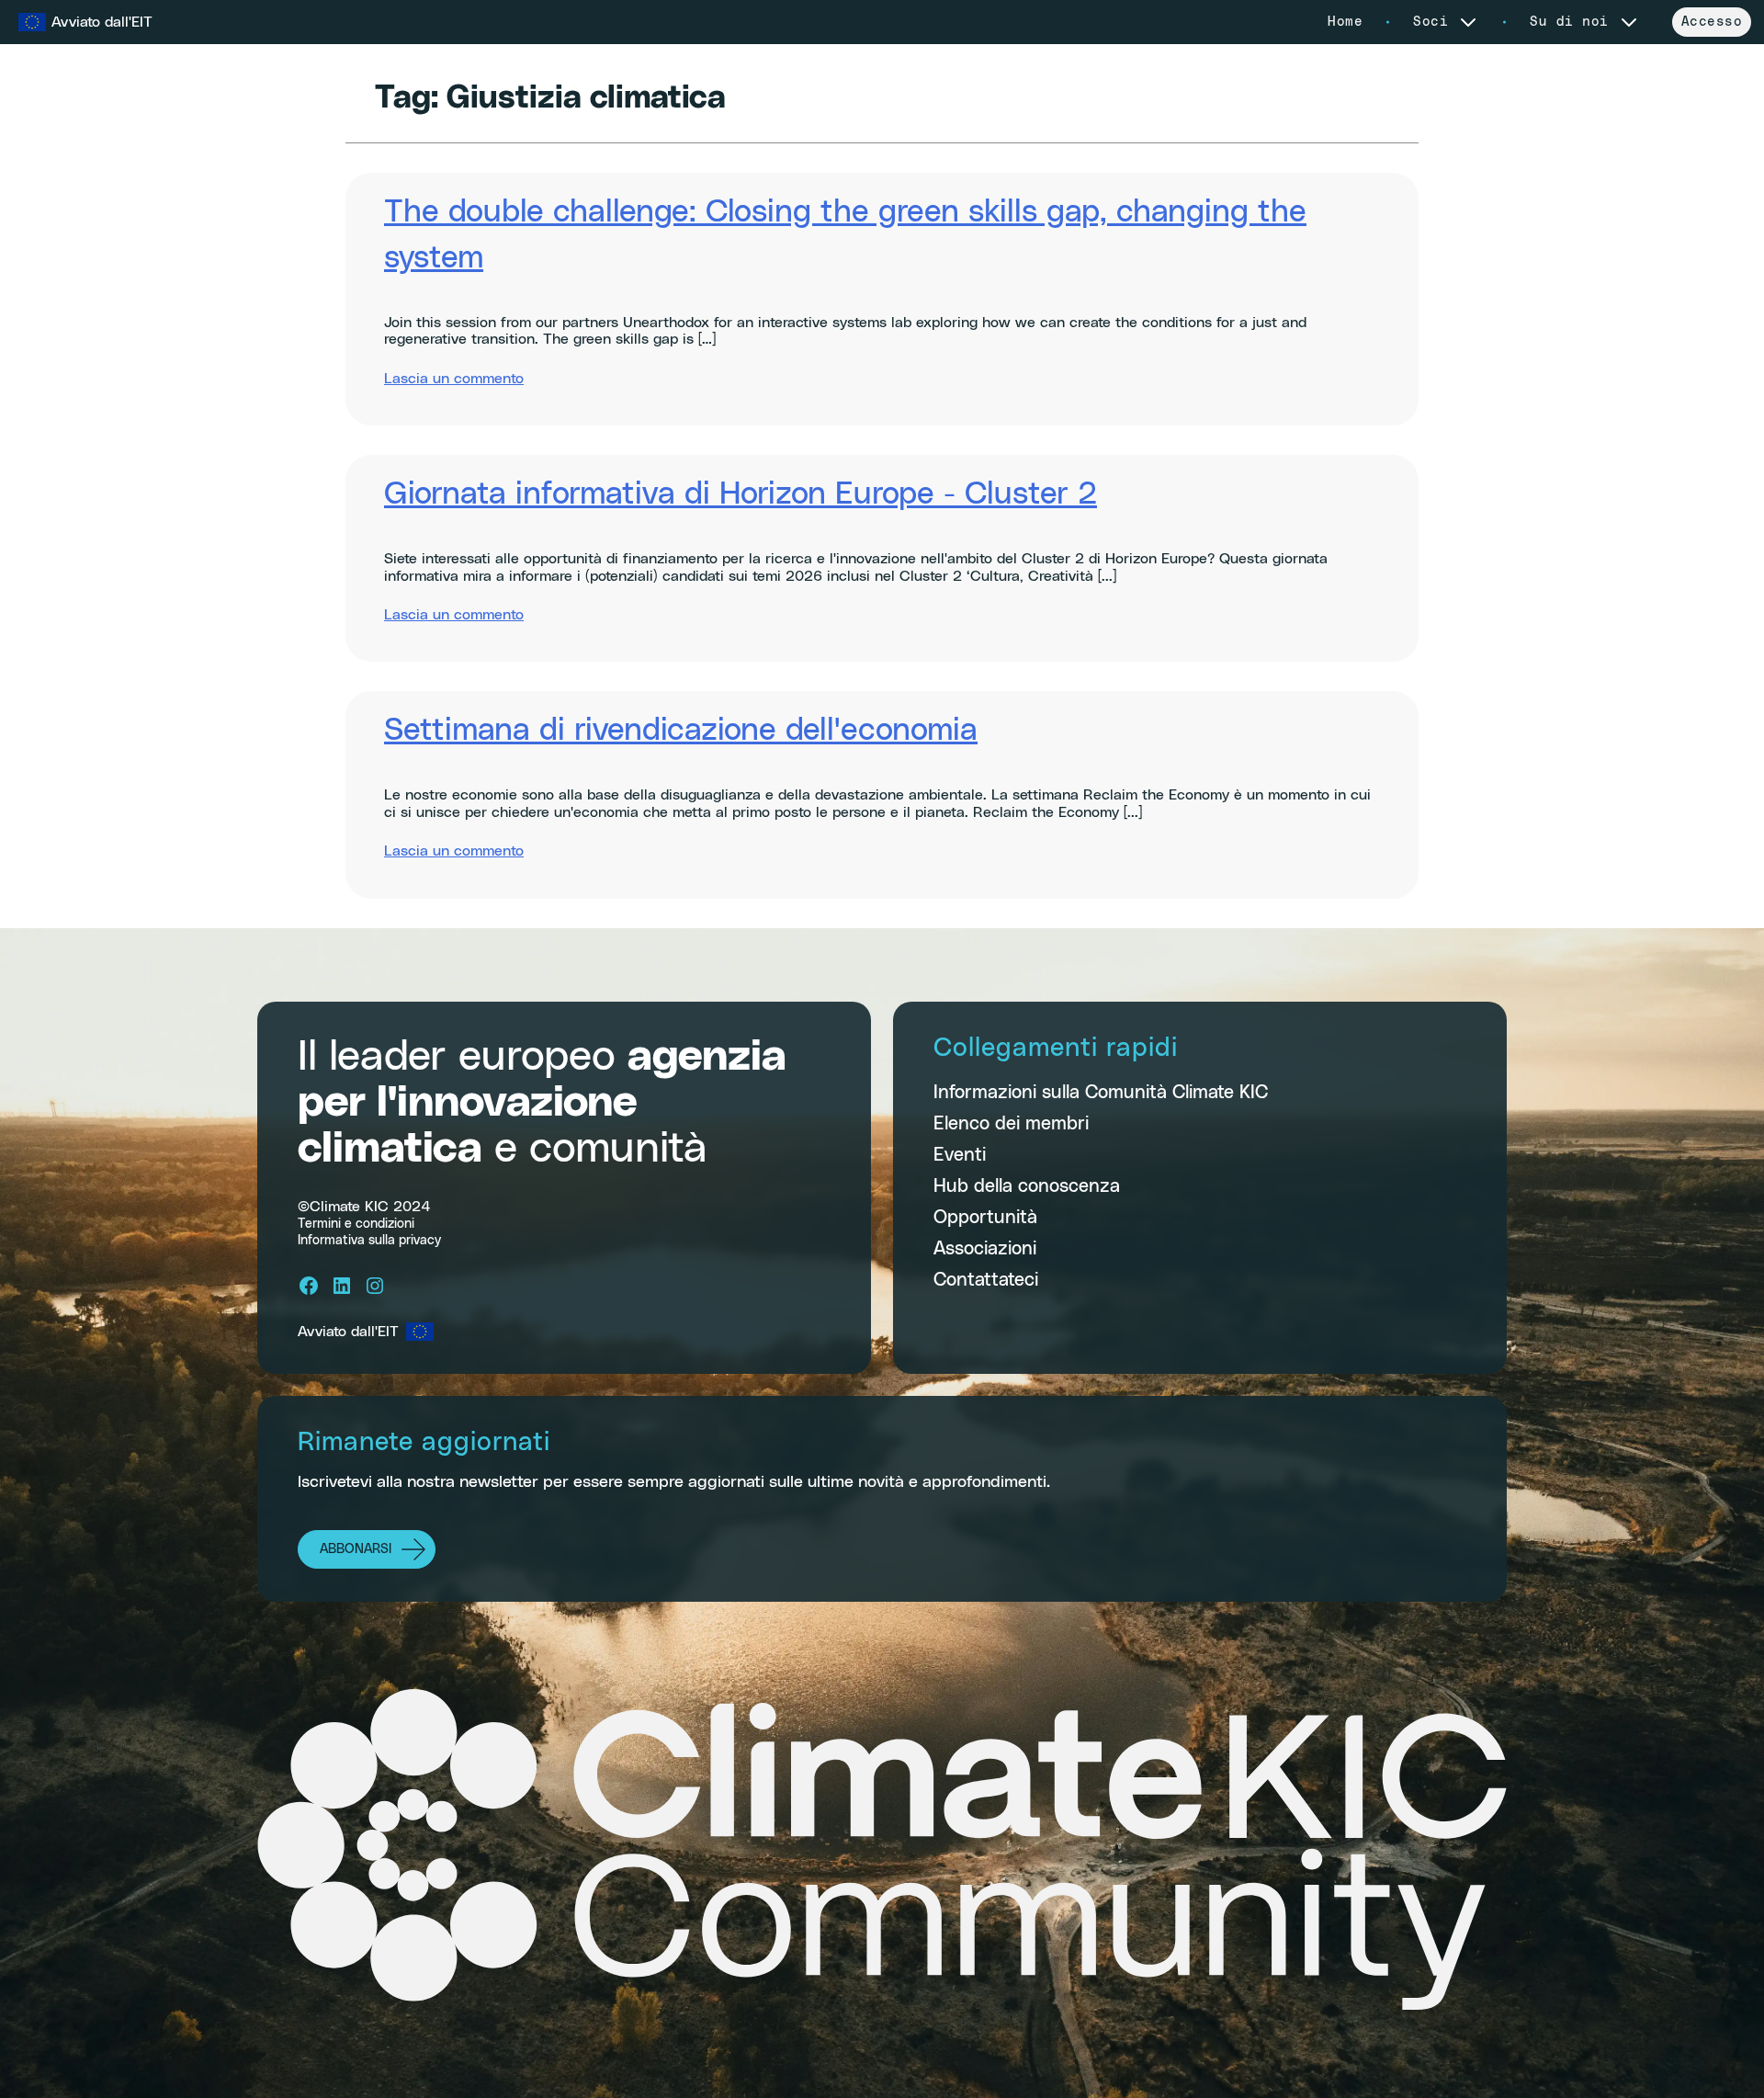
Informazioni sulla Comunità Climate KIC (1101, 1093)
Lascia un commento (454, 379)
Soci (1430, 22)
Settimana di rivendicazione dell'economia (681, 731)
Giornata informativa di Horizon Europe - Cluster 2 (741, 494)
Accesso (1712, 22)
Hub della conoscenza (1027, 1186)
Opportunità (985, 1218)
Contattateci (986, 1280)
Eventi (960, 1155)
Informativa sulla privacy (369, 1241)
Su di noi (1569, 22)
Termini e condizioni (356, 1224)
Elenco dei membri (1011, 1124)
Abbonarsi (356, 1549)
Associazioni (985, 1249)
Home (1345, 22)
